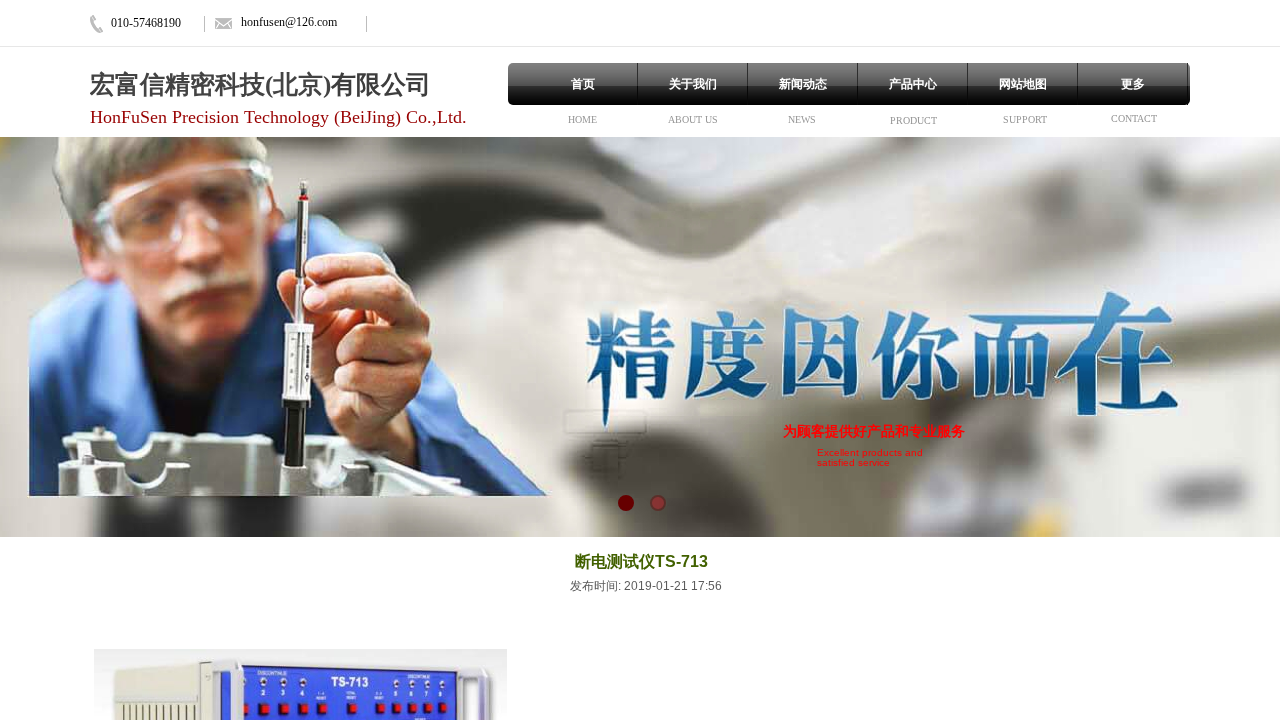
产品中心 (913, 84)
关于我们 (693, 84)
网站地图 (1023, 84)
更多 (1133, 84)
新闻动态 (803, 84)
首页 (583, 84)
